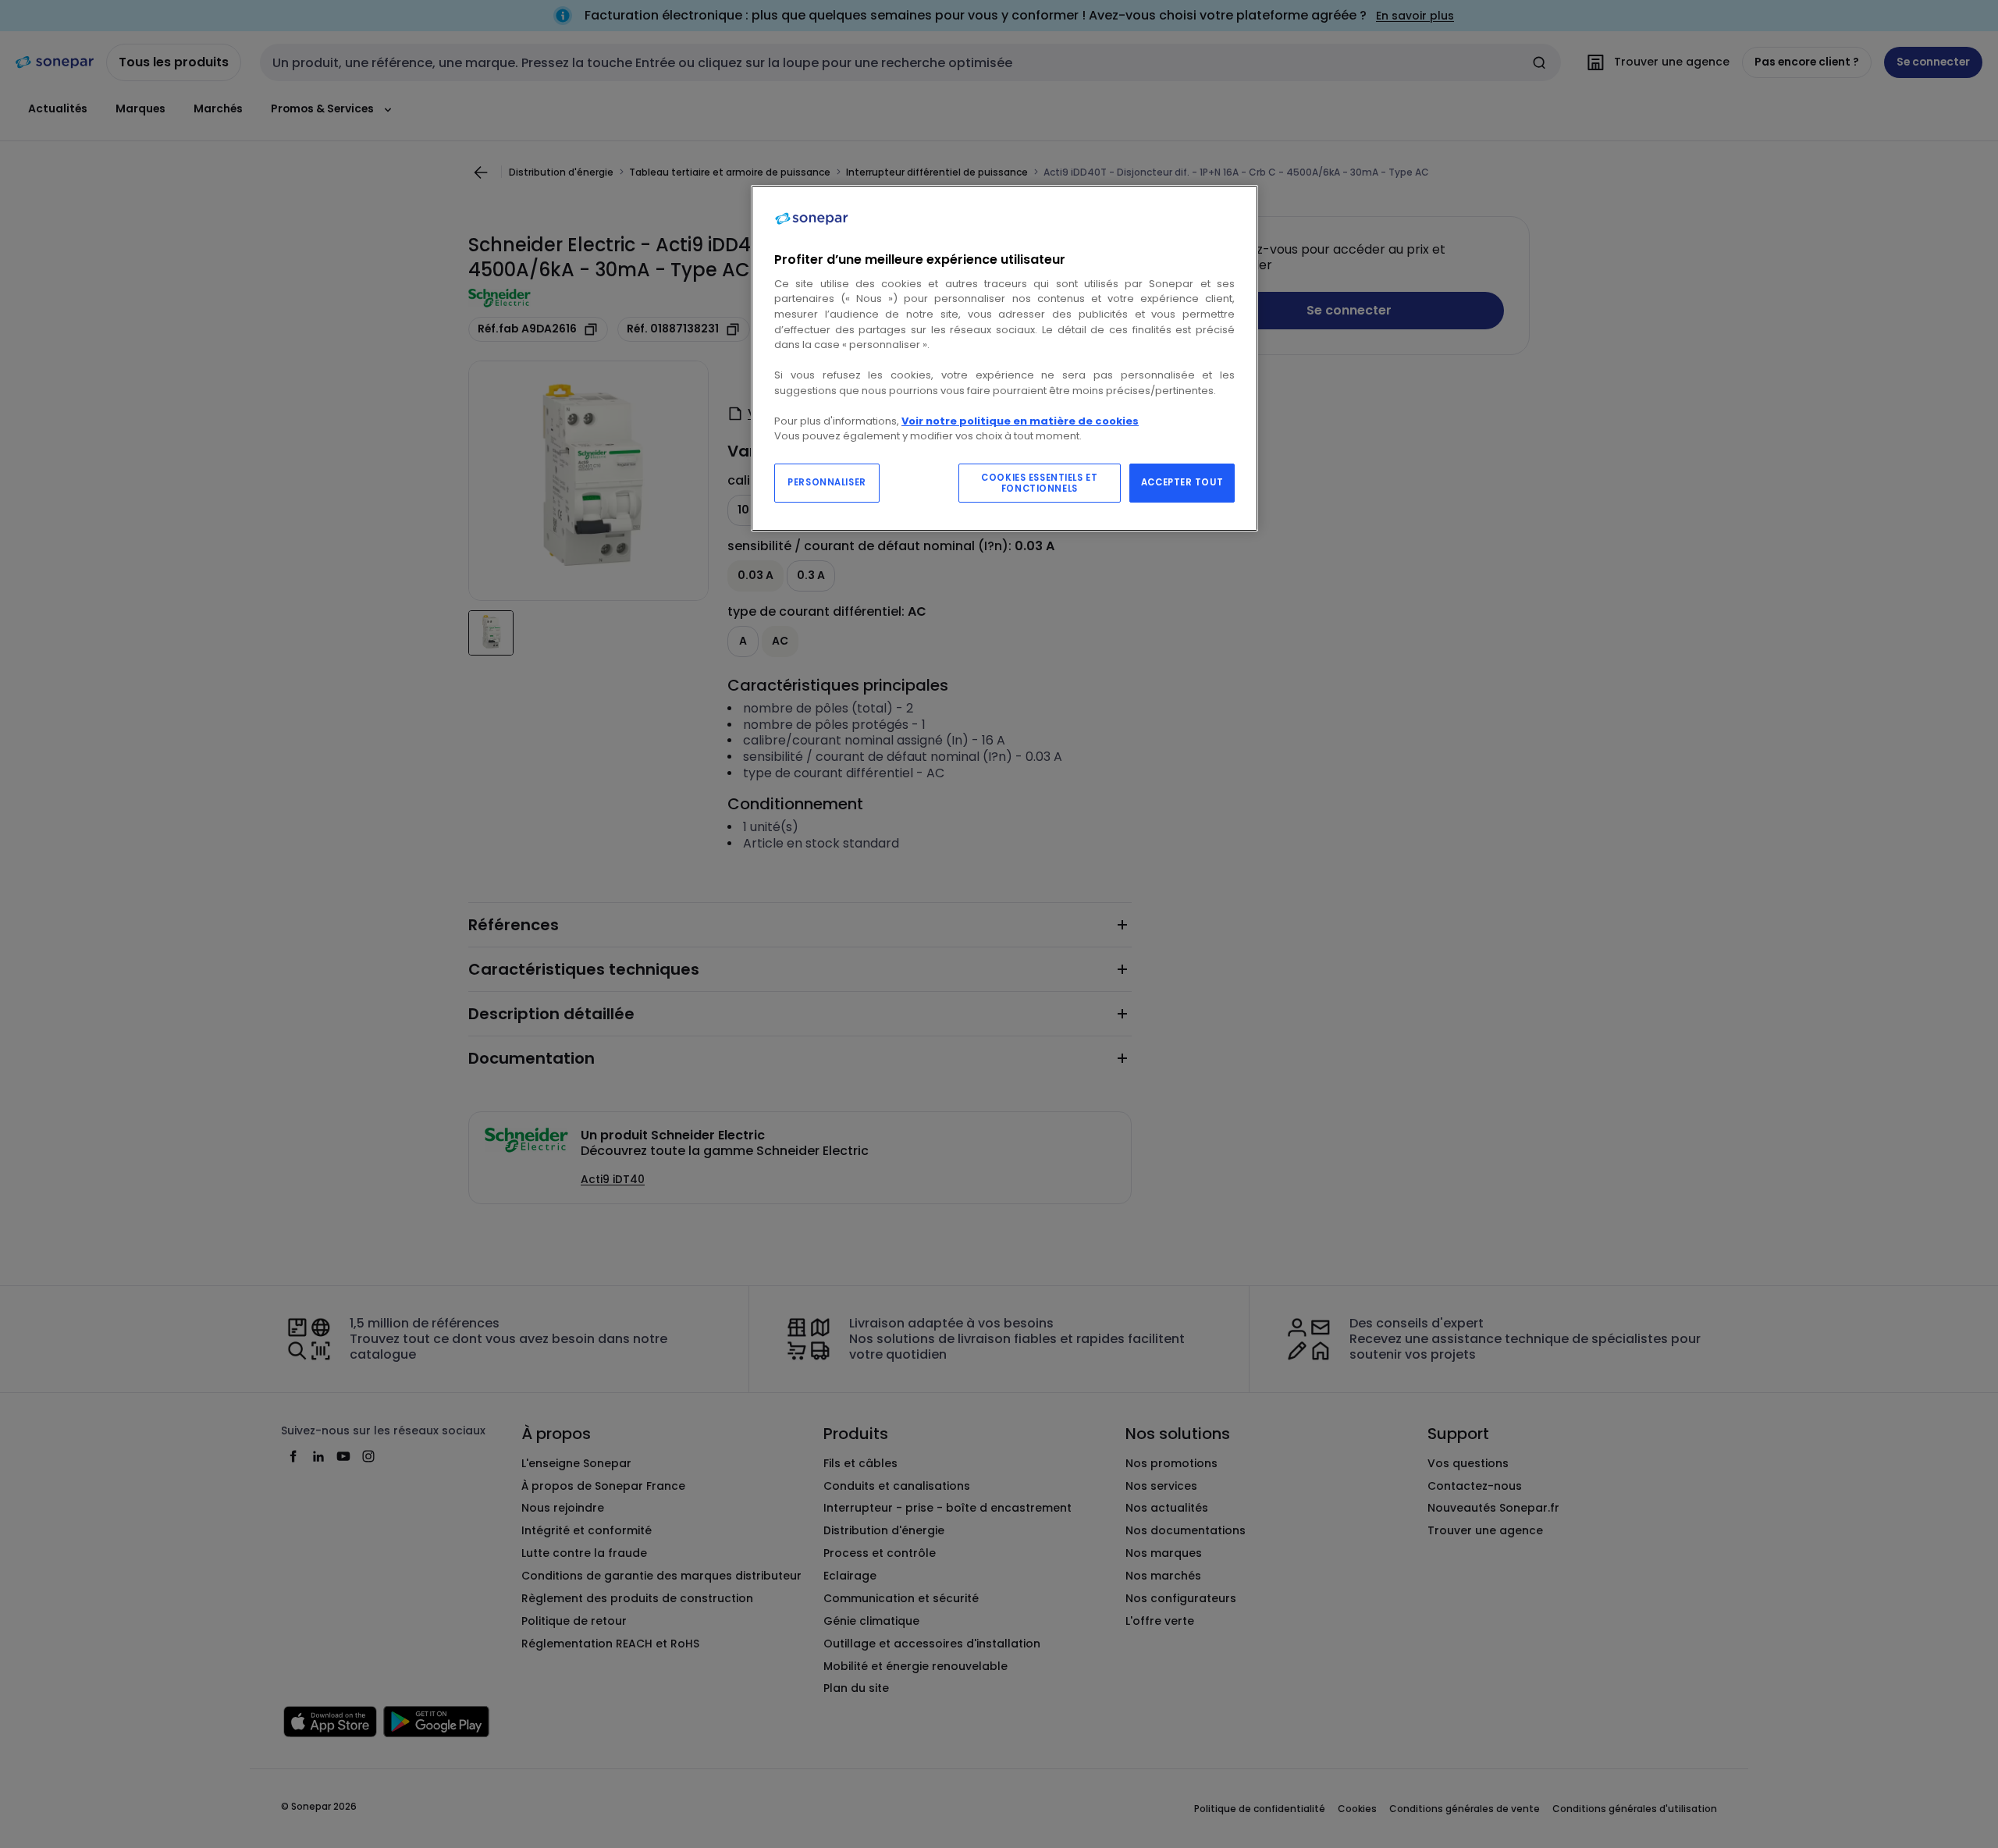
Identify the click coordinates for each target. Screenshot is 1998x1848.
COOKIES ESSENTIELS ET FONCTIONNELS (1039, 483)
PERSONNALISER (827, 482)
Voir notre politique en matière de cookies (1020, 421)
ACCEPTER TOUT (1182, 482)
